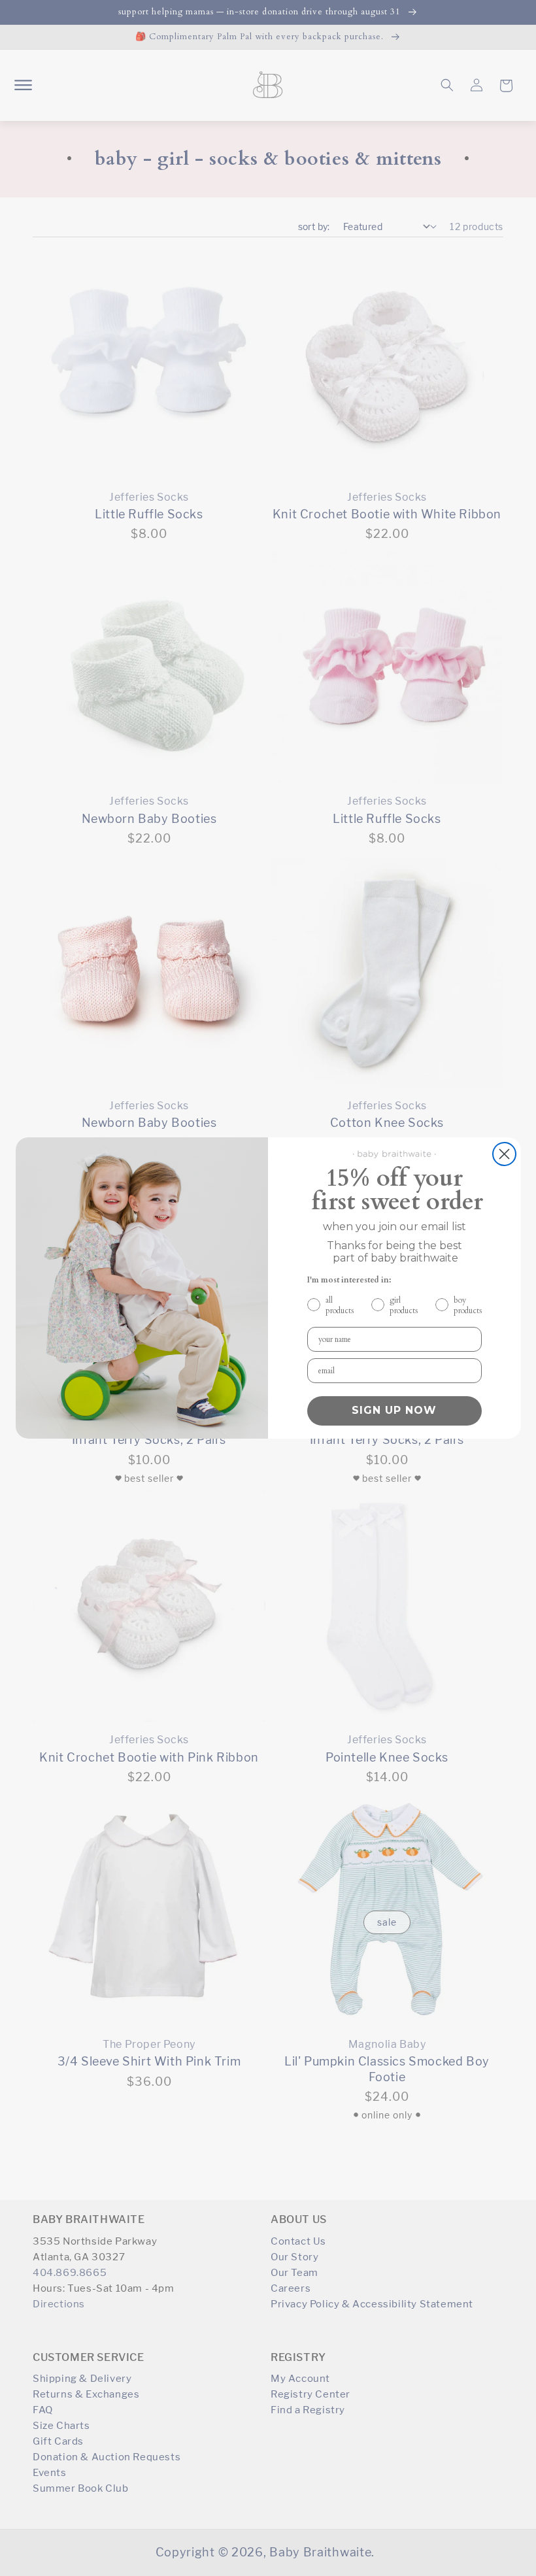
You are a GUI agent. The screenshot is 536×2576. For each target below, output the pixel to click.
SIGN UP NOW (394, 1410)
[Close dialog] (504, 1154)
